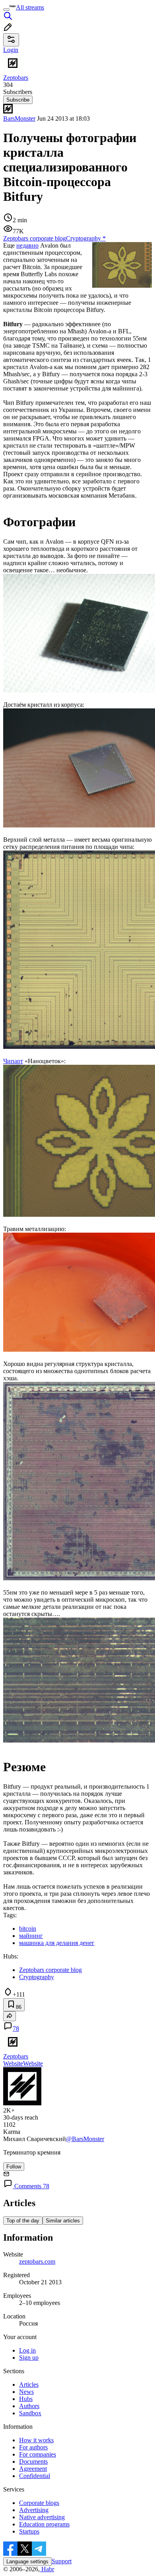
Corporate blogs (39, 2503)
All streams (30, 7)
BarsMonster (19, 118)
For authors (33, 2447)
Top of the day (23, 2221)
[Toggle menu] (6, 10)
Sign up (29, 2358)
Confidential (35, 2476)
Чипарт (13, 1061)
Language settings (27, 2562)
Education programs (44, 2524)
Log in (27, 2350)
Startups (29, 2531)
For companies (38, 2454)
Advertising (34, 2510)
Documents (33, 2462)
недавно (27, 245)
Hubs (26, 2399)
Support (62, 2561)
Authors (29, 2406)
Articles (29, 2385)
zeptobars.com (37, 2261)
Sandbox (30, 2413)
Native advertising (42, 2517)
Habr (47, 2569)
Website (13, 2063)
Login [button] (11, 50)
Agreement (33, 2469)
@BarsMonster (85, 2139)
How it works (36, 2440)
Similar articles (63, 2221)
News (26, 2392)
